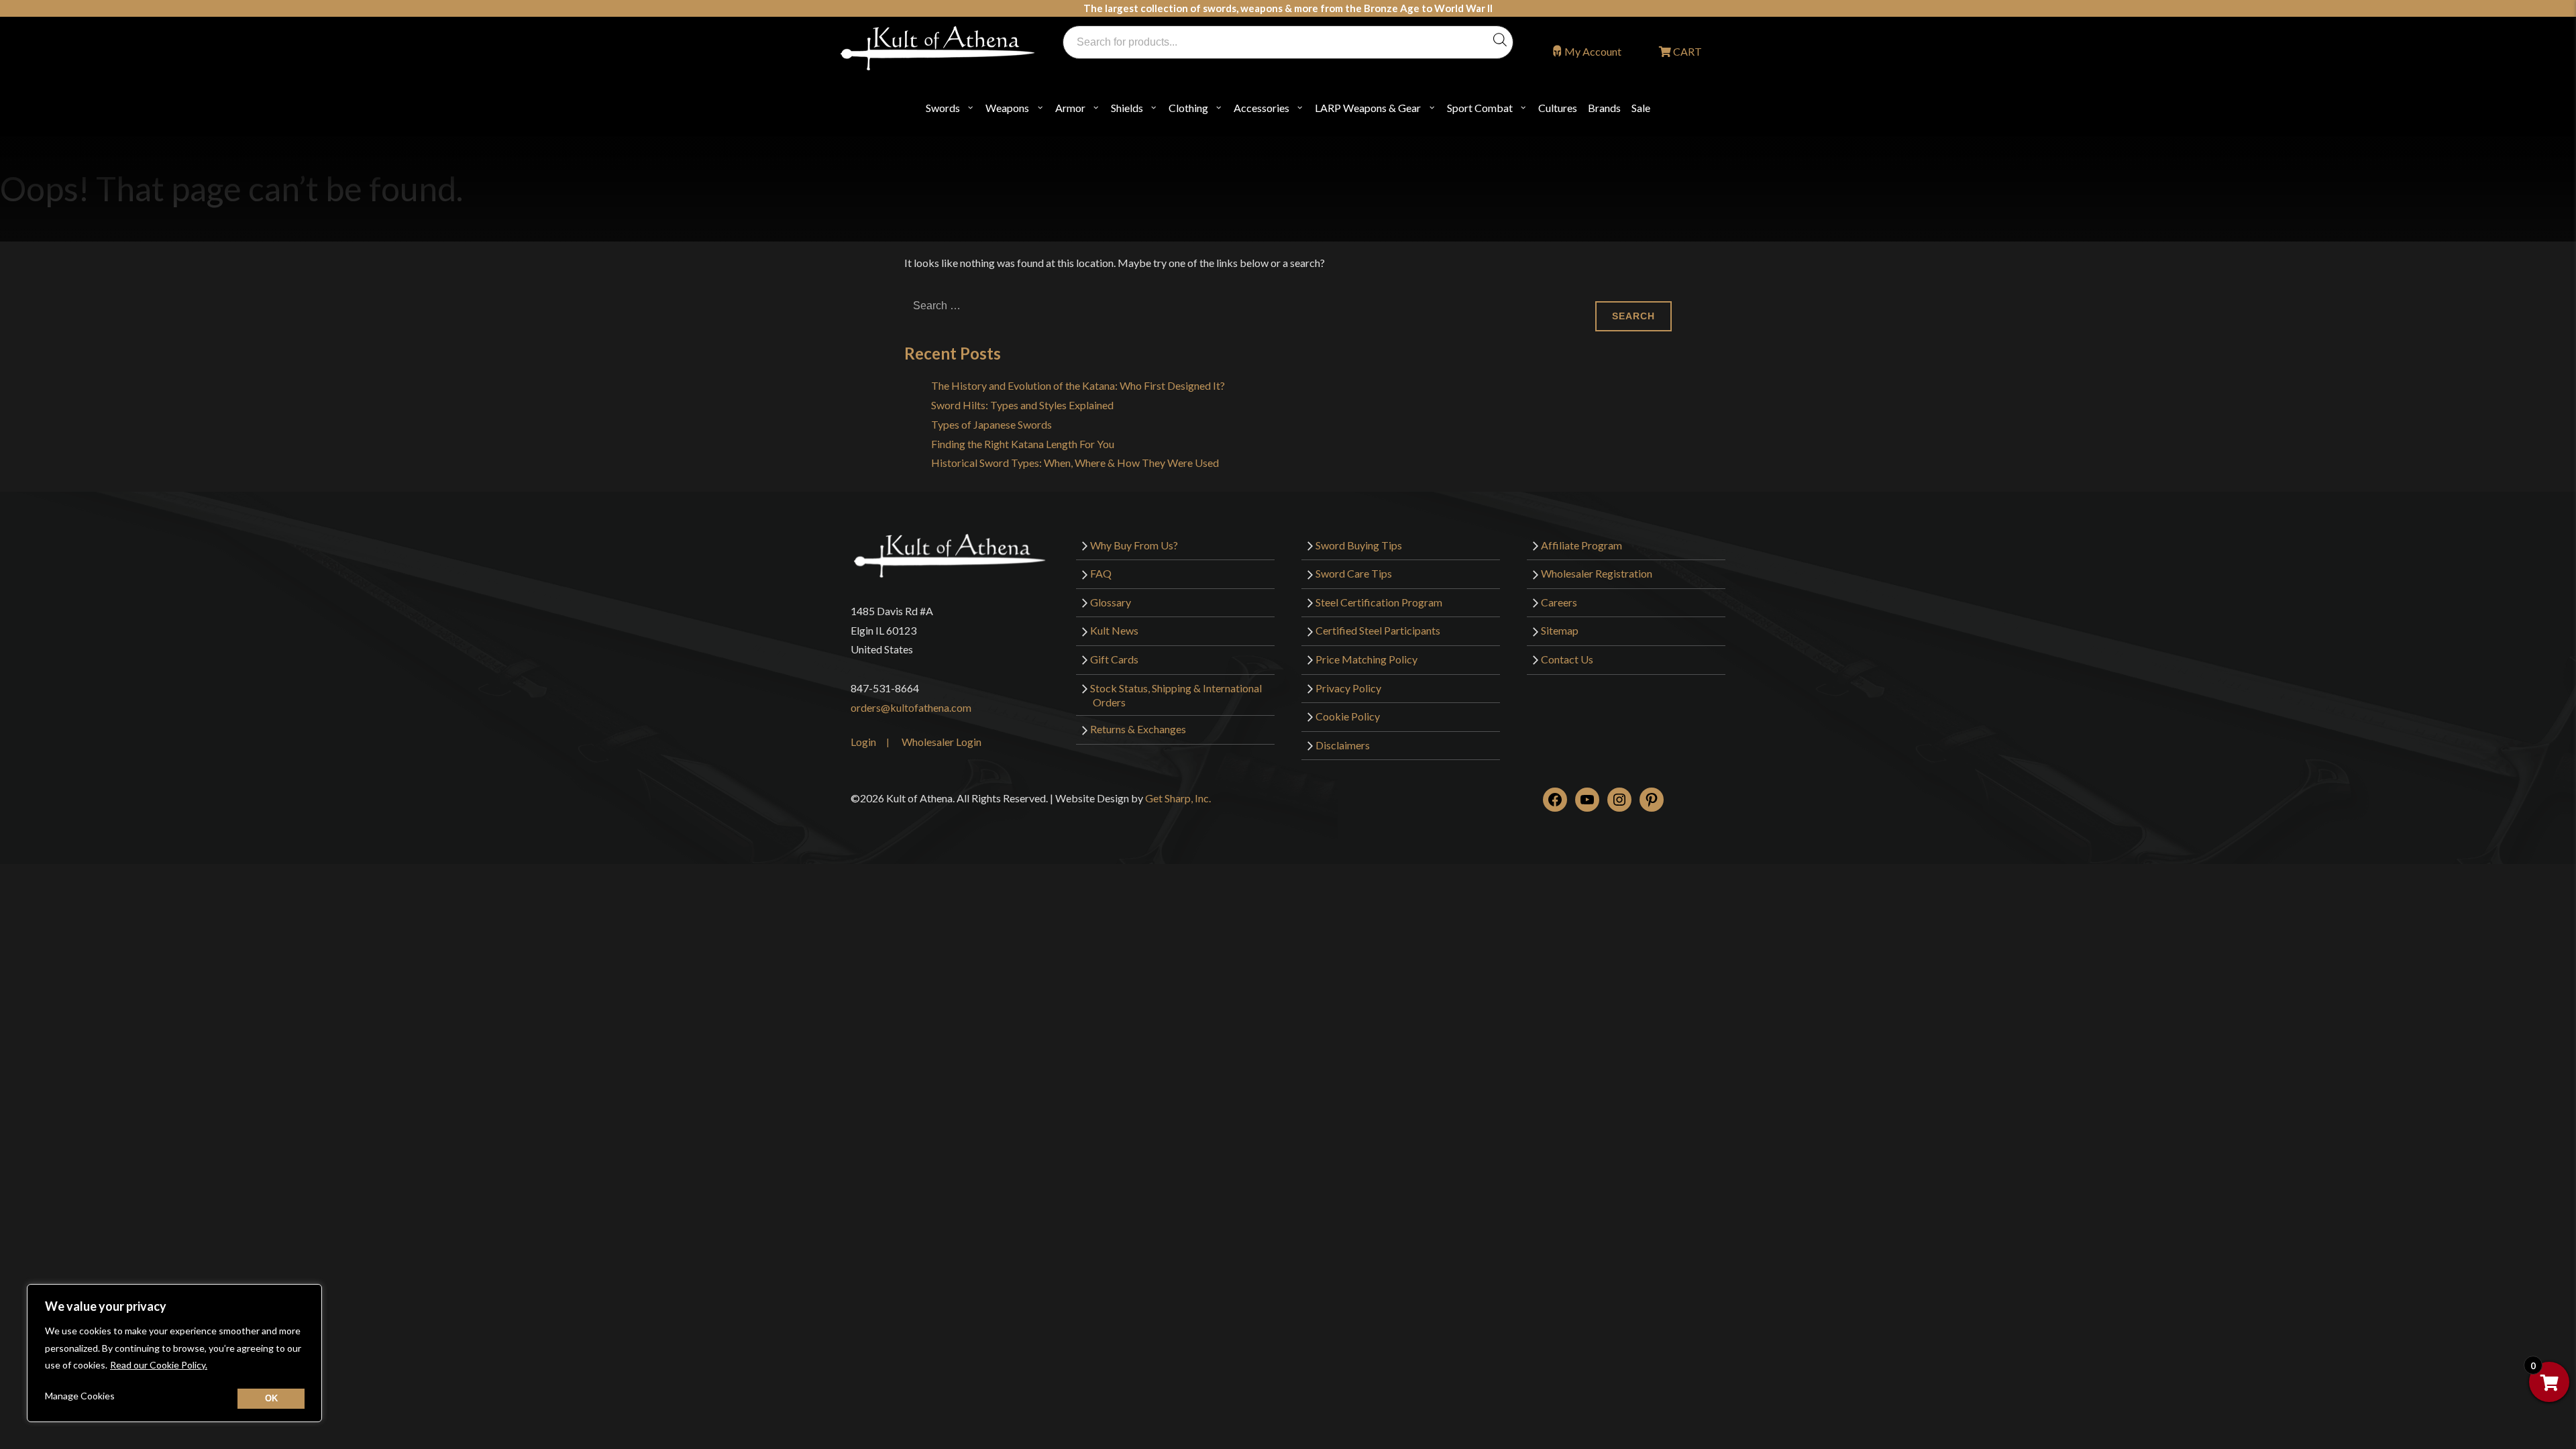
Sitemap (1560, 630)
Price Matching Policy (1366, 659)
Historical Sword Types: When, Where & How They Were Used (1075, 463)
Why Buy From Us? (1134, 545)
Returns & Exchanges (1138, 729)
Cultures (1558, 108)
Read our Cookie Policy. (159, 1365)
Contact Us (1567, 659)
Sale (1641, 108)
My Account (1593, 51)
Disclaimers (1343, 745)
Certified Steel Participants (1378, 630)
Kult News (1114, 630)
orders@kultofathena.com (911, 707)
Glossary (1111, 602)
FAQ (1101, 573)
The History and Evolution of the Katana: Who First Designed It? (1078, 385)
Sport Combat (1480, 108)
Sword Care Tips (1354, 573)
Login (863, 742)
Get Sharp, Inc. (1178, 798)
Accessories (1262, 108)
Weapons (1007, 108)
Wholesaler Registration (1597, 573)
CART (1686, 51)
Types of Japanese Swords (991, 424)
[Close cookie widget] (271, 1399)
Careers (1559, 602)
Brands (1604, 108)
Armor (1070, 108)
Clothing (1188, 108)
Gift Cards (1114, 659)
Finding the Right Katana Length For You (1023, 444)
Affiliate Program (1581, 545)
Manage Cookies (80, 1396)
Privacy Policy (1348, 688)
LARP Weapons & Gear (1368, 108)
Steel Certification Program (1379, 602)
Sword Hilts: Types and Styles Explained (1022, 405)
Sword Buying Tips (1359, 545)
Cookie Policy (1348, 716)
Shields (1127, 108)
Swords (943, 108)
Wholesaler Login (942, 742)
